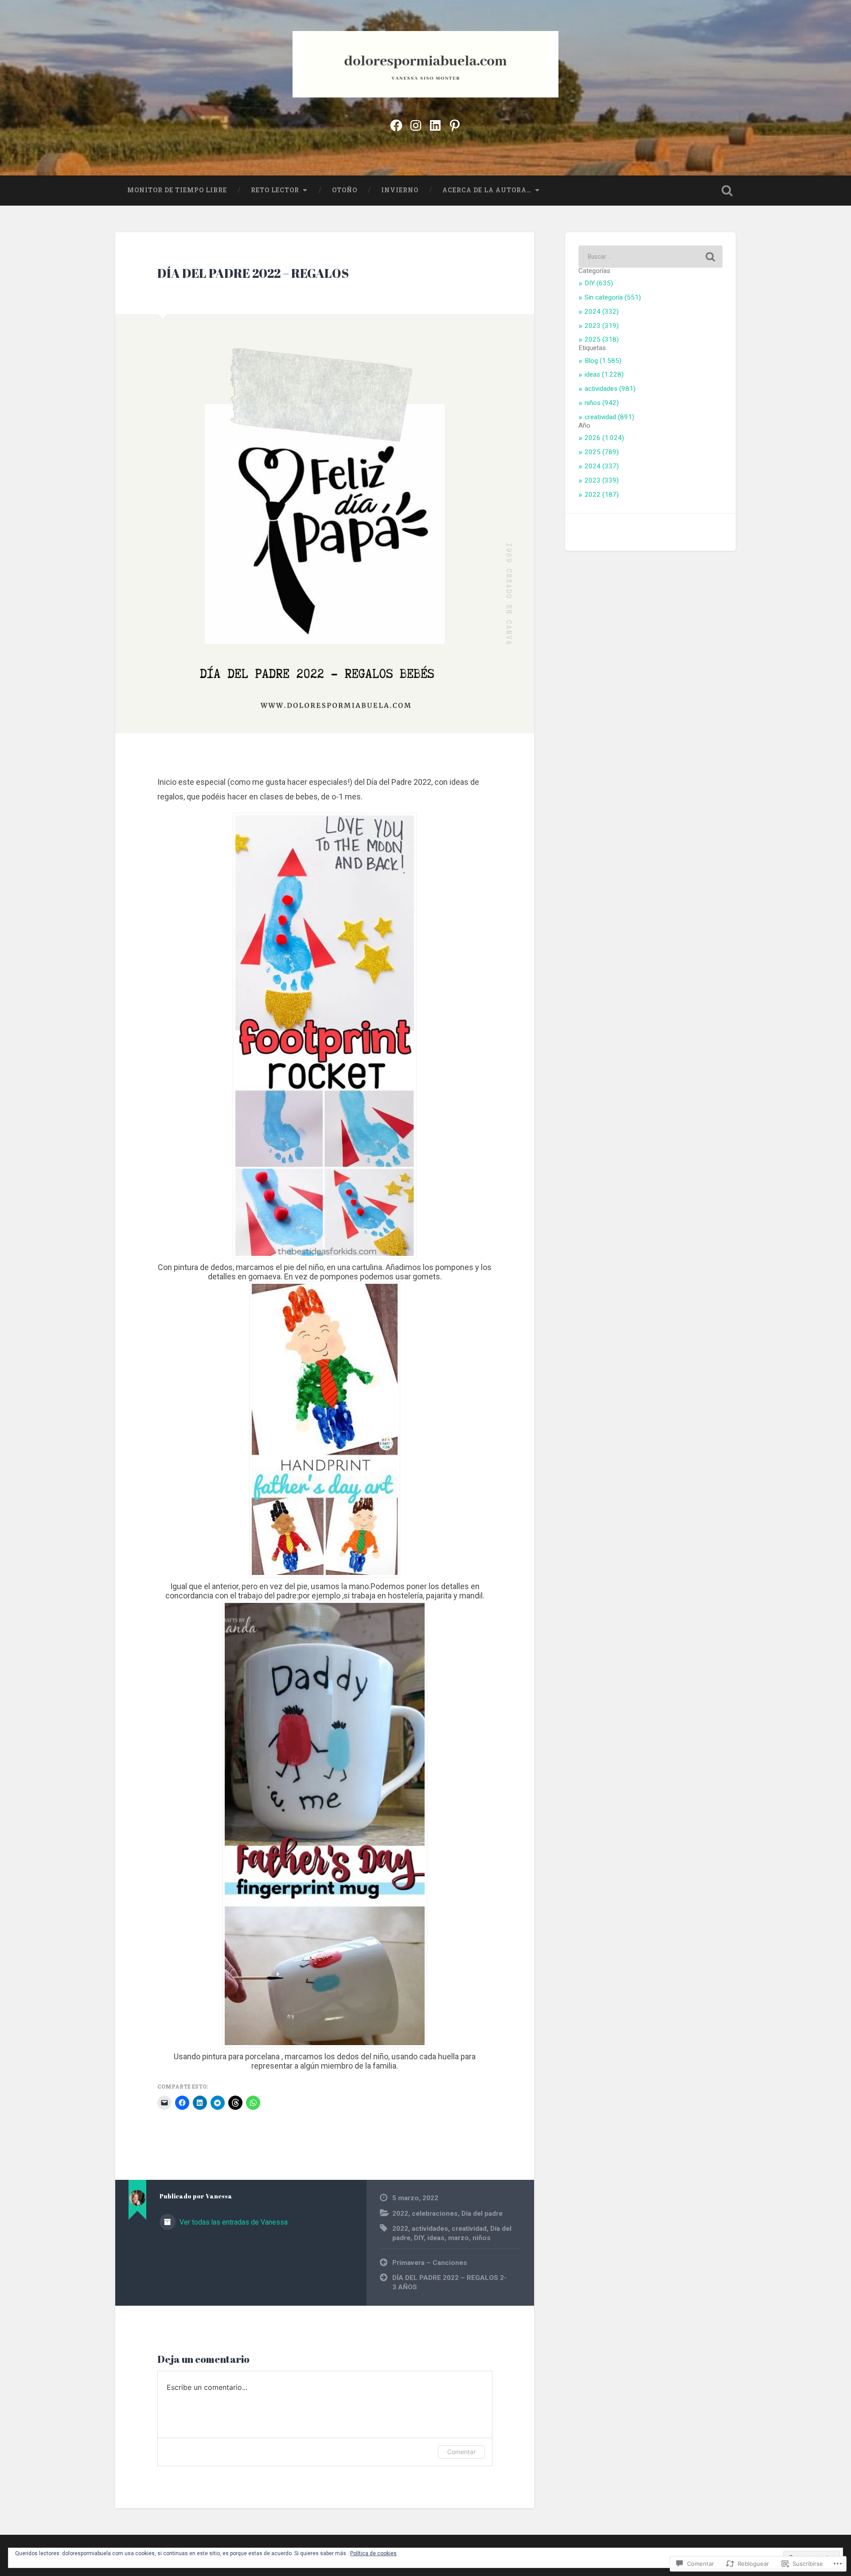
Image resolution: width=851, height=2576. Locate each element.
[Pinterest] (455, 124)
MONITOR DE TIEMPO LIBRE (177, 190)
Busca (727, 191)
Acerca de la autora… (487, 190)
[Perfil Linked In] (435, 124)
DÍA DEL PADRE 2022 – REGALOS (253, 273)
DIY (419, 2238)
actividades (430, 2229)
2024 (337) (602, 466)
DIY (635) (599, 283)
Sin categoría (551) (613, 297)
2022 (400, 2214)
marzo (459, 2238)
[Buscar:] (650, 257)
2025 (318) (602, 339)
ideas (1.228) (604, 374)
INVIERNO (400, 190)
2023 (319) (602, 326)
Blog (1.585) (603, 361)
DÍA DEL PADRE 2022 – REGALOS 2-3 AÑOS (449, 2282)
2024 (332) (602, 312)
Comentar (461, 2452)
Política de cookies (373, 2553)
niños (482, 2238)
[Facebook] (396, 124)
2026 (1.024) (604, 438)
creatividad (469, 2229)
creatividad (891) (609, 417)
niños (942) (602, 403)
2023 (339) (602, 480)
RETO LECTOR (275, 190)
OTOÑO (345, 190)
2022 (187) (602, 495)
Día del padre (482, 2214)
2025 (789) (602, 452)
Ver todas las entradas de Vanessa (233, 2222)
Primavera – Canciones (430, 2263)
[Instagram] (416, 124)
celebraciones (435, 2214)
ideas (436, 2238)
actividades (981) (610, 389)
